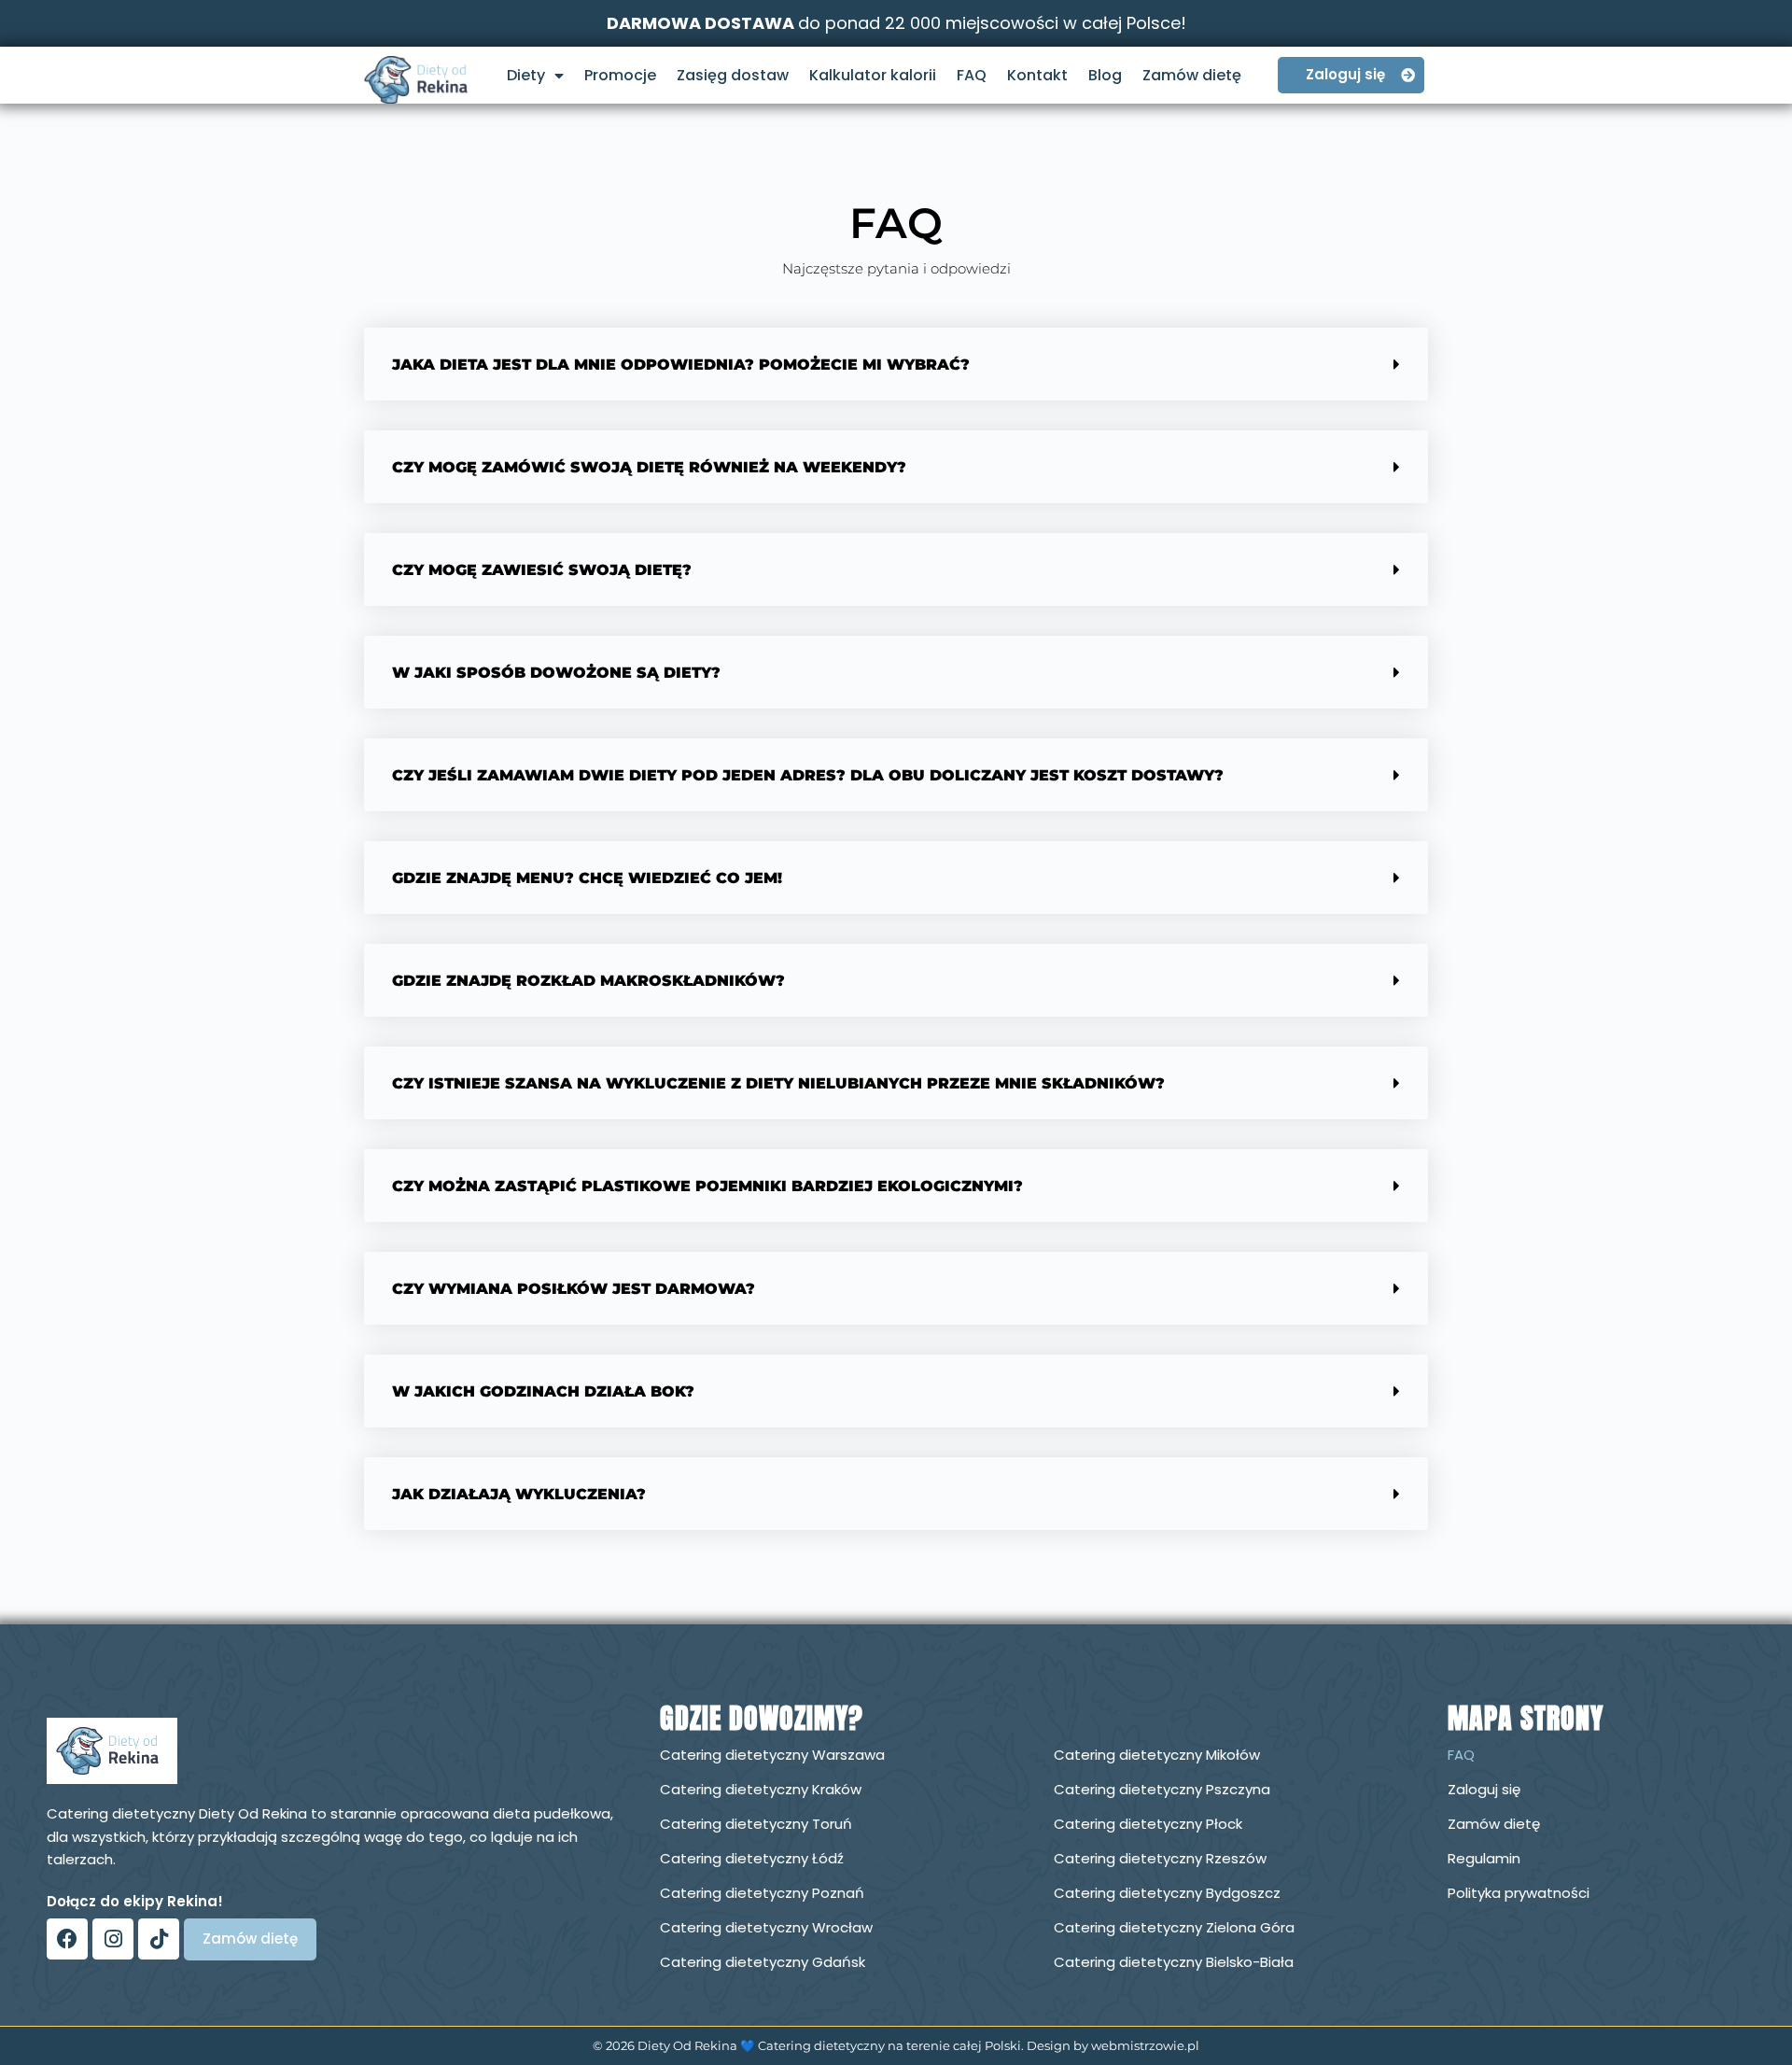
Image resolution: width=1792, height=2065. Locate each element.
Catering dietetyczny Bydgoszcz (1167, 1893)
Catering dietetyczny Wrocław (766, 1927)
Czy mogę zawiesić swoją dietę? (542, 570)
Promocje (620, 75)
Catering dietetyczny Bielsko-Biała (1174, 1962)
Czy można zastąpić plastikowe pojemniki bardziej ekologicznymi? (707, 1186)
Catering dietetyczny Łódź (752, 1858)
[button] (896, 364)
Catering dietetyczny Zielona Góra (1174, 1927)
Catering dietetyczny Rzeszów (1160, 1858)
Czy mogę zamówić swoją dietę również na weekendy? (649, 467)
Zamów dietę (1192, 75)
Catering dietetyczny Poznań (762, 1893)
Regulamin (1484, 1858)
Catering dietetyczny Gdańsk (763, 1962)
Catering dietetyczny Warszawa (772, 1755)
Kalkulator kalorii (873, 75)
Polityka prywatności (1519, 1893)
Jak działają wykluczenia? (519, 1494)
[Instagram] (113, 1939)
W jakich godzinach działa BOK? (543, 1391)
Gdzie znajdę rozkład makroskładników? (588, 981)
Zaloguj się (1484, 1789)
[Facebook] (67, 1939)
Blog (1105, 75)
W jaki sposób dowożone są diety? (556, 673)
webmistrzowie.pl (1145, 2045)
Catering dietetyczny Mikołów (1157, 1755)
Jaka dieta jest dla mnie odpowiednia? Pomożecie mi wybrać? (681, 365)
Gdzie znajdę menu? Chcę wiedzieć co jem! (587, 878)
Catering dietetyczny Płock (1148, 1824)
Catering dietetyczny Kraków (761, 1789)
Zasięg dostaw (733, 75)
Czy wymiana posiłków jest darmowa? (574, 1289)
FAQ (972, 75)
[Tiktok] (159, 1939)
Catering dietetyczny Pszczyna (1162, 1789)
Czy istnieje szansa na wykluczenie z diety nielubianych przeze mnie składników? (778, 1083)
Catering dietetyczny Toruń (756, 1824)
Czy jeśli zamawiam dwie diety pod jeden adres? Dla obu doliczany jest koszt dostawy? (808, 775)
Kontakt (1037, 75)
